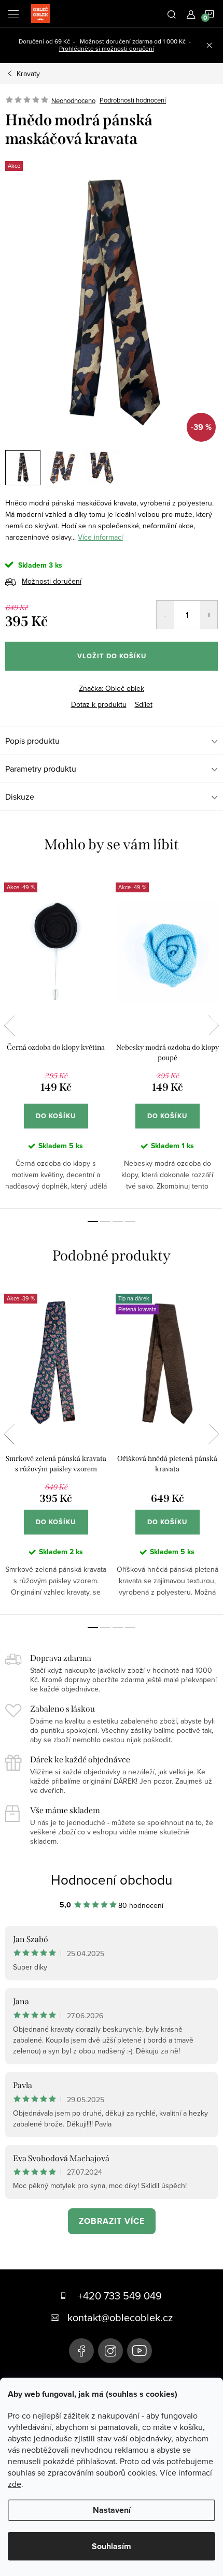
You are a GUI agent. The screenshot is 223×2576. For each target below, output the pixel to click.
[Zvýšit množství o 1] (209, 615)
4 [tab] (130, 1222)
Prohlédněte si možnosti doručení (107, 48)
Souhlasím (112, 2546)
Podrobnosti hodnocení (133, 100)
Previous (9, 1025)
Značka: (112, 688)
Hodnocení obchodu (112, 1879)
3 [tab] (118, 1222)
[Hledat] (172, 13)
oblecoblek (110, 2351)
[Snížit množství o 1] (165, 615)
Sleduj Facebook (81, 2351)
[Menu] (13, 13)
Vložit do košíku (112, 656)
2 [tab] (105, 1222)
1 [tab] (93, 1222)
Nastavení (112, 2510)
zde (15, 2484)
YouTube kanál (140, 2351)
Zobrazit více (112, 2221)
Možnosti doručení (52, 581)
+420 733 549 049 (120, 2296)
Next (214, 1025)
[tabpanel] (56, 1039)
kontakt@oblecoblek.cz (120, 2317)
